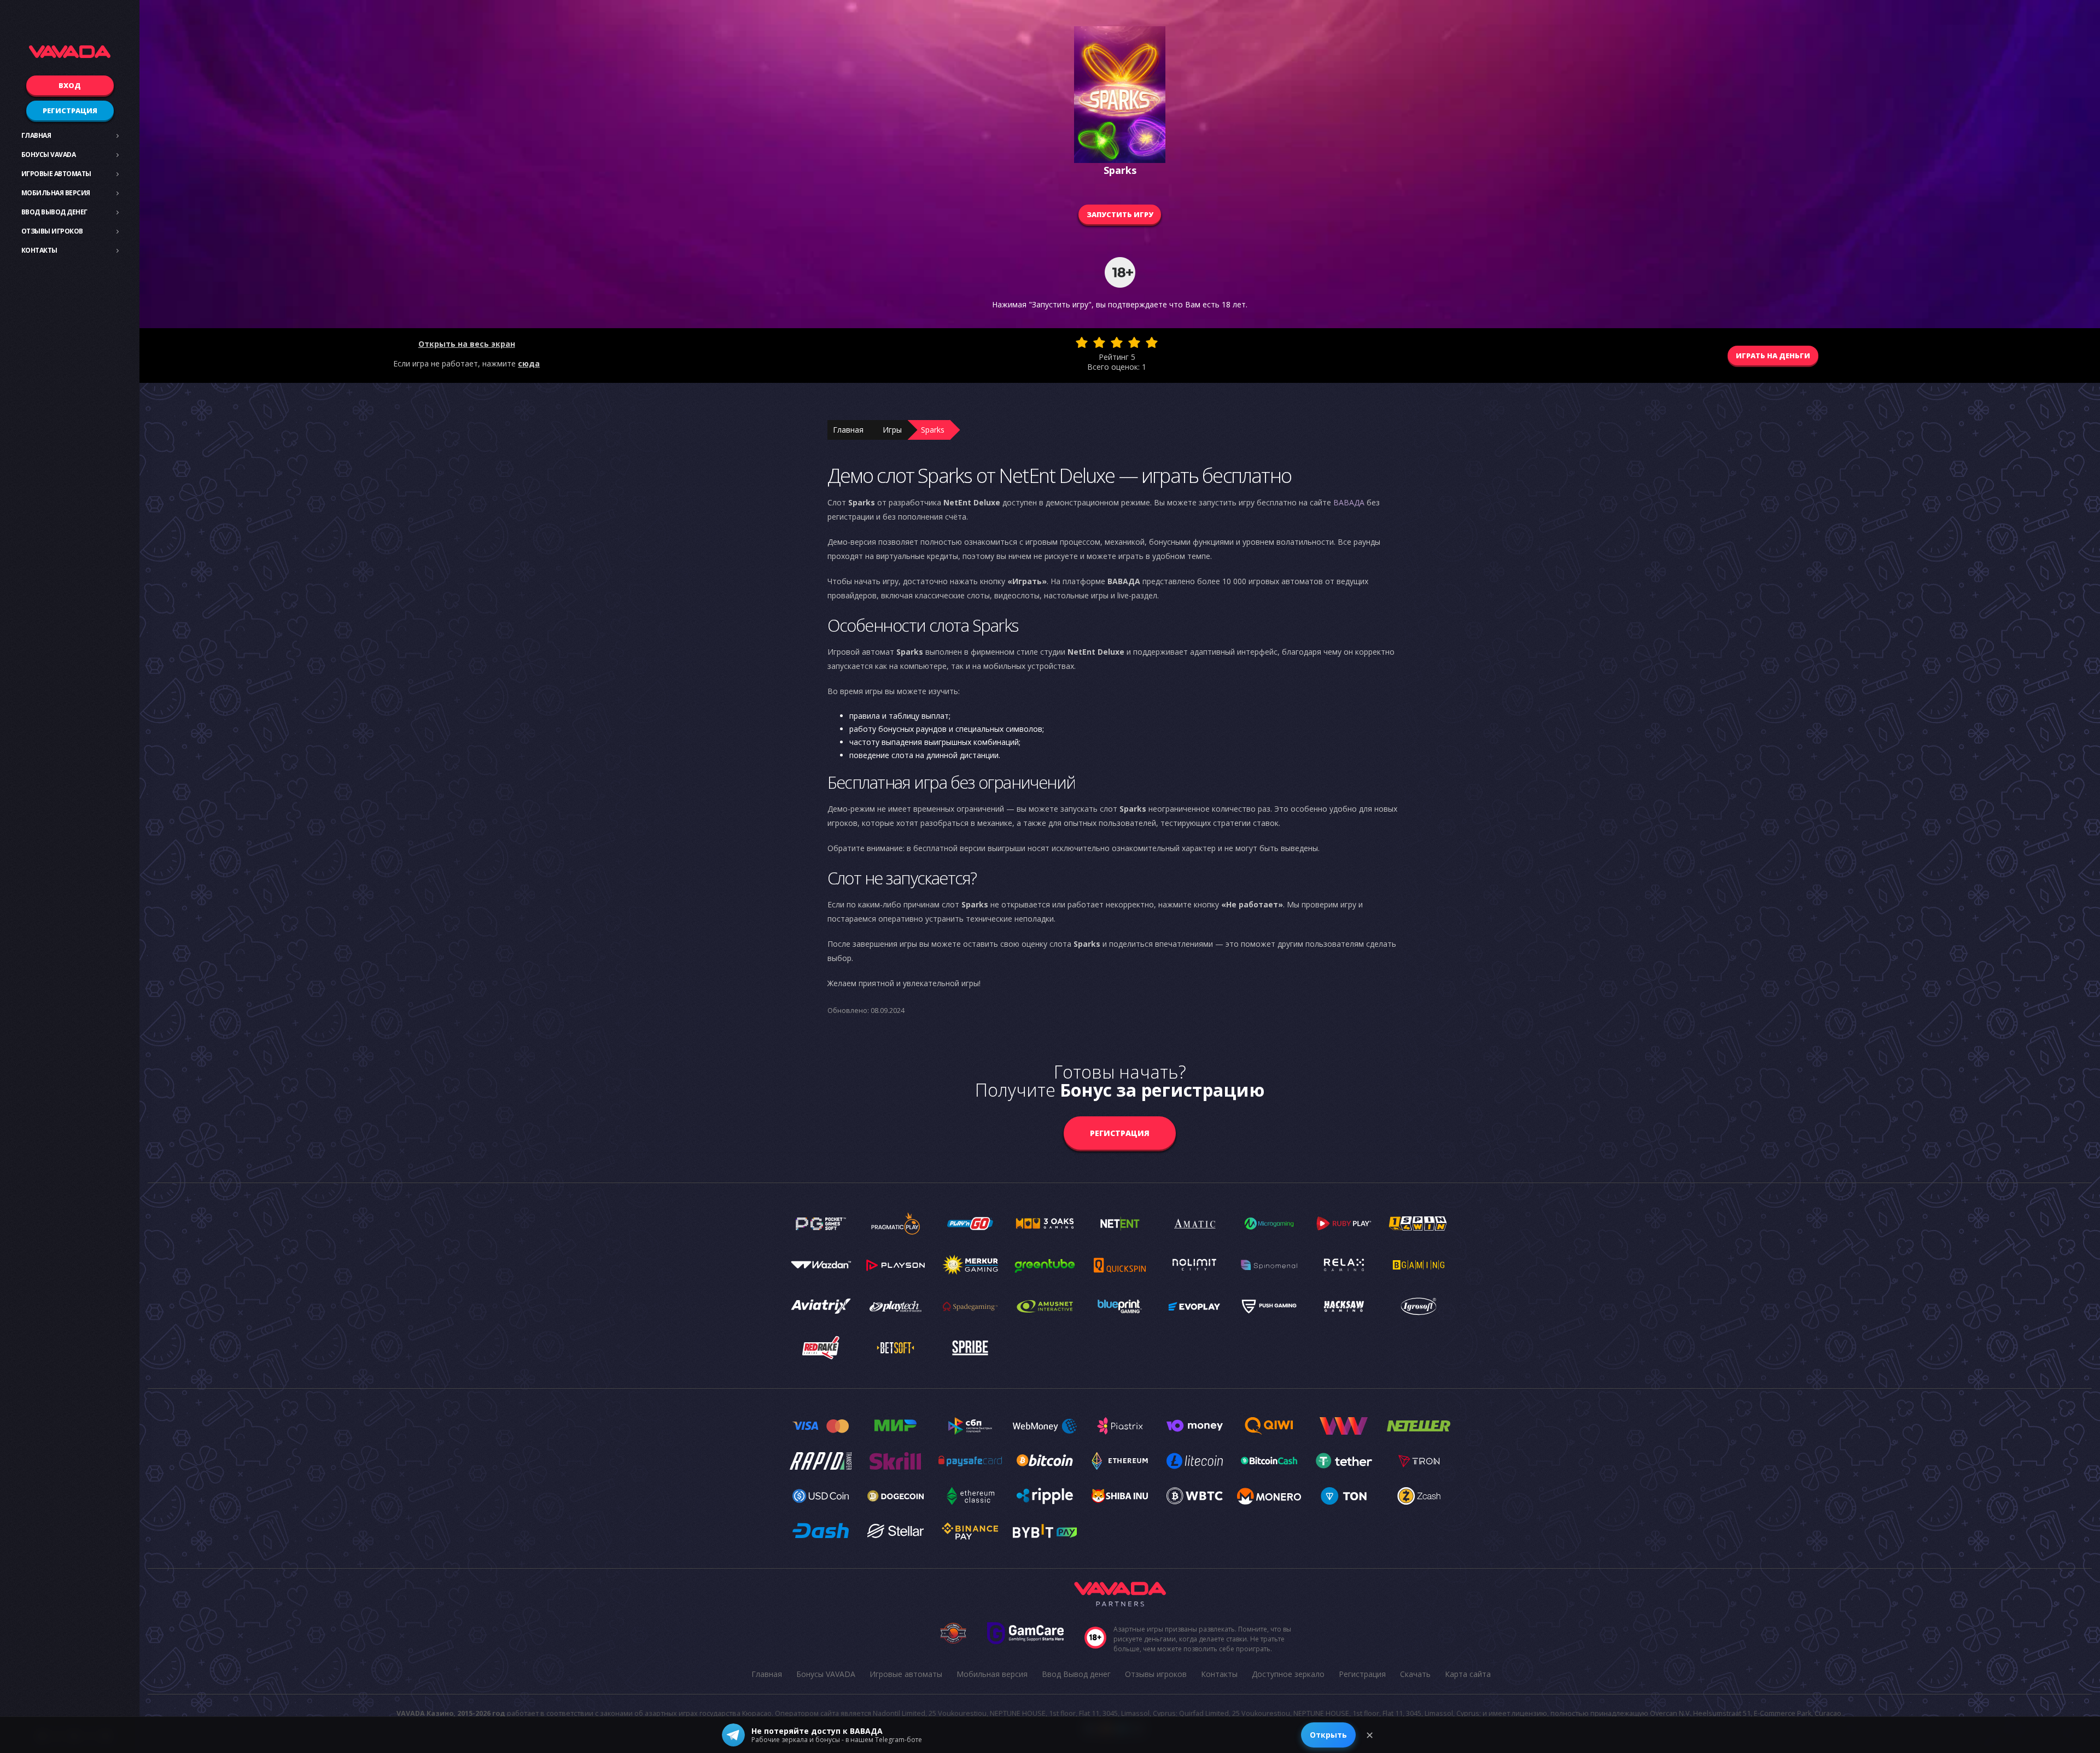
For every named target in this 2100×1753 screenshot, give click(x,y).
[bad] (1082, 342)
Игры (892, 430)
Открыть (1328, 1735)
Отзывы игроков (52, 231)
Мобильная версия (56, 193)
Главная (36, 135)
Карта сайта (1468, 1674)
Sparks (933, 430)
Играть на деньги (1773, 356)
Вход (70, 85)
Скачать (1415, 1674)
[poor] (1099, 342)
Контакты (39, 250)
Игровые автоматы (56, 174)
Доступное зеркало (1288, 1674)
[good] (1134, 342)
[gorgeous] (1152, 342)
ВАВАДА (1349, 502)
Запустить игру (1120, 214)
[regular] (1117, 342)
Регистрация (70, 110)
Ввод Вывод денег (54, 212)
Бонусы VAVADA (49, 155)
